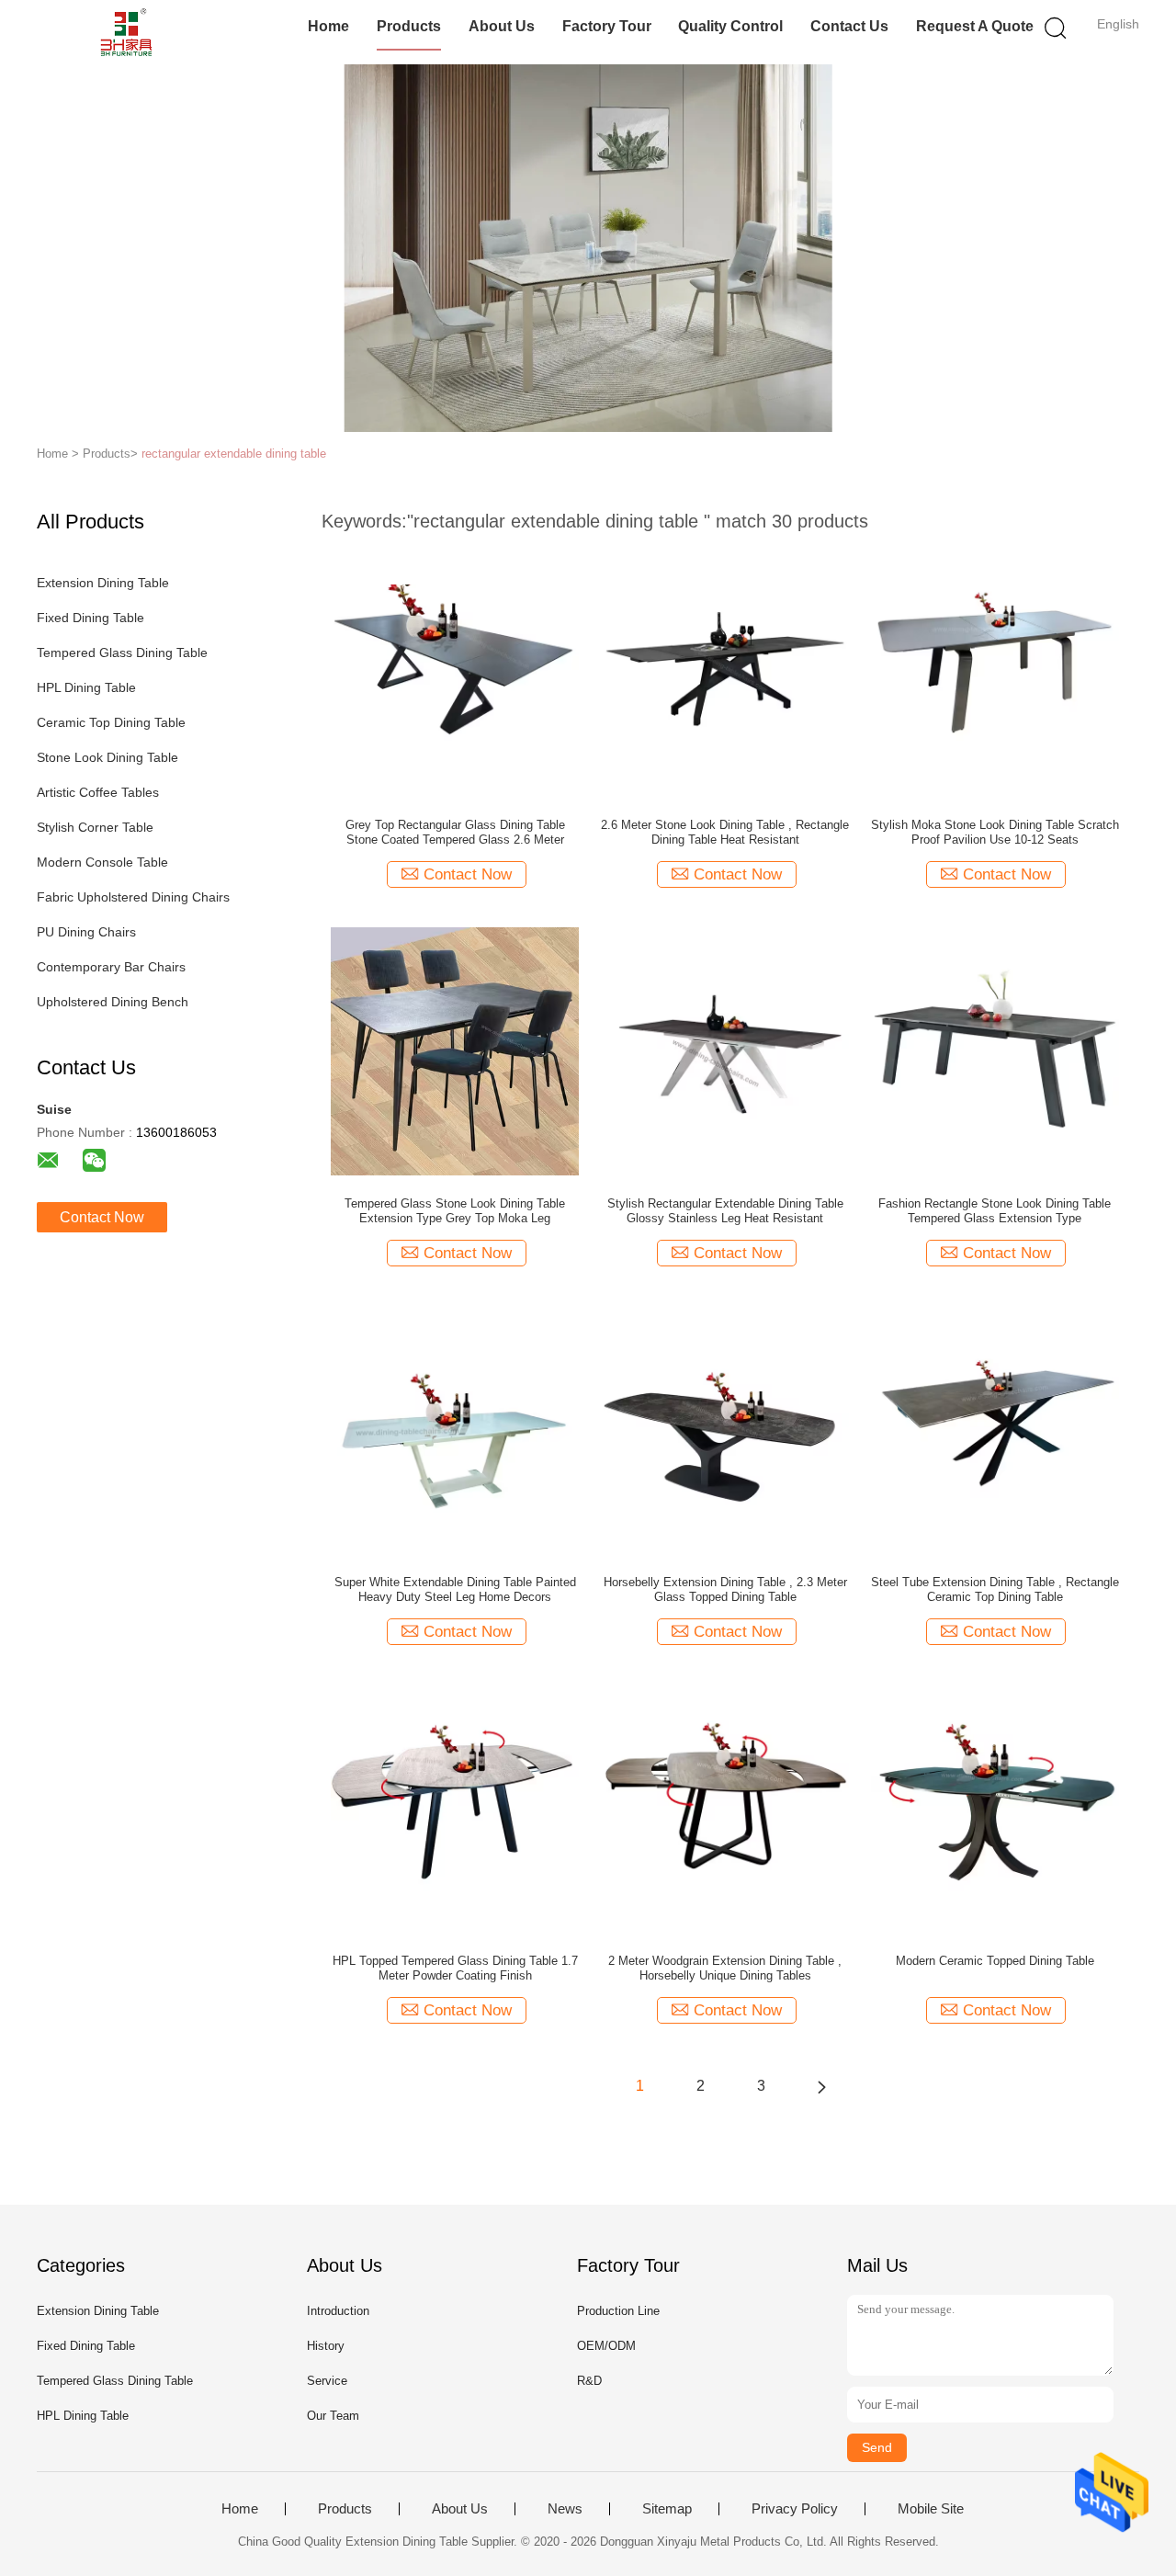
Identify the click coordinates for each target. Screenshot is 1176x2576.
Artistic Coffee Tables (98, 792)
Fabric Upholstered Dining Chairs (133, 897)
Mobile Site (931, 2509)
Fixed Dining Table (90, 618)
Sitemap (667, 2509)
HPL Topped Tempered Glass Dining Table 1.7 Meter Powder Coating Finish (455, 1968)
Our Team (333, 2416)
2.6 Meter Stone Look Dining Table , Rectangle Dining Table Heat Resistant (725, 832)
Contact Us (849, 26)
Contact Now (102, 1217)
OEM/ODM (606, 2346)
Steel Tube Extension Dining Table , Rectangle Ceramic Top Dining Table (995, 1589)
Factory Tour (607, 26)
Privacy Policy (795, 2509)
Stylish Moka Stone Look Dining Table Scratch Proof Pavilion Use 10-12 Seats (995, 832)
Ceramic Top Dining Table (111, 722)
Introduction (338, 2311)
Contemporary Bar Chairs (111, 967)
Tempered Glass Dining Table (122, 653)
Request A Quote (975, 26)
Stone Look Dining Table (107, 757)
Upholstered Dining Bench (113, 1002)
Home (328, 26)
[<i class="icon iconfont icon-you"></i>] (821, 2086)
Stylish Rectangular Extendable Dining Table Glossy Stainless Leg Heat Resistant (725, 1211)
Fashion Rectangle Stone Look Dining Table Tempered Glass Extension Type (995, 1211)
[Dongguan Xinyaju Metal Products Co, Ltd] (126, 32)
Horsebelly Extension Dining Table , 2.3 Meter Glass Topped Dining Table (725, 1589)
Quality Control (730, 26)
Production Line (618, 2311)
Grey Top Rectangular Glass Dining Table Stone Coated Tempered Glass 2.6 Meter (455, 832)
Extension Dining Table (103, 583)
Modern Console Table (102, 862)
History (326, 2346)
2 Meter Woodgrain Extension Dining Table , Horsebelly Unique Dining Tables (725, 1968)
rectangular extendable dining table (234, 454)
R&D (589, 2381)
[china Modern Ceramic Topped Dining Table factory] (995, 1808)
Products (409, 26)
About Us (502, 26)
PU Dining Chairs (86, 932)
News (565, 2509)
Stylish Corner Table (95, 827)
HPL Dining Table (86, 687)
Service (327, 2381)
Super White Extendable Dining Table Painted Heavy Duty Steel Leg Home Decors (455, 1589)
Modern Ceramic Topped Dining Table (995, 1961)
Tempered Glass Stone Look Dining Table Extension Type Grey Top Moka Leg (455, 1211)
